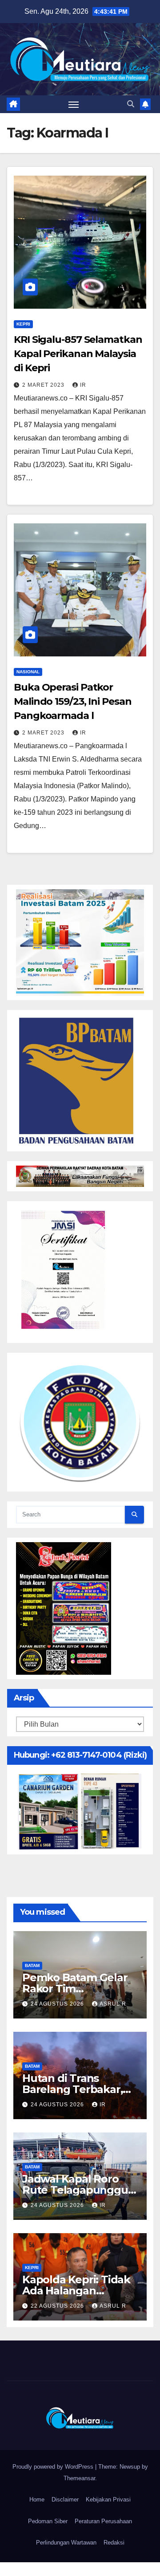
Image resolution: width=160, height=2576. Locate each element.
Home (37, 2499)
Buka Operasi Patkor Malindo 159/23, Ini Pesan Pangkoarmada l (73, 701)
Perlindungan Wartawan (66, 2543)
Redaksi (114, 2543)
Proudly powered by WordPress (54, 2467)
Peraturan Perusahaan (103, 2521)
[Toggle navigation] (74, 104)
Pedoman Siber (48, 2521)
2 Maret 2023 (44, 385)
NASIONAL (28, 672)
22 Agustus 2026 (58, 2306)
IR (83, 385)
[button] (131, 104)
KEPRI (23, 324)
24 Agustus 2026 (58, 2004)
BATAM (32, 1965)
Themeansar (79, 2478)
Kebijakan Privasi (108, 2499)
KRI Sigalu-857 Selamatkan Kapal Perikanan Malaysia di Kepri (78, 354)
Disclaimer (65, 2499)
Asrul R (113, 2004)
